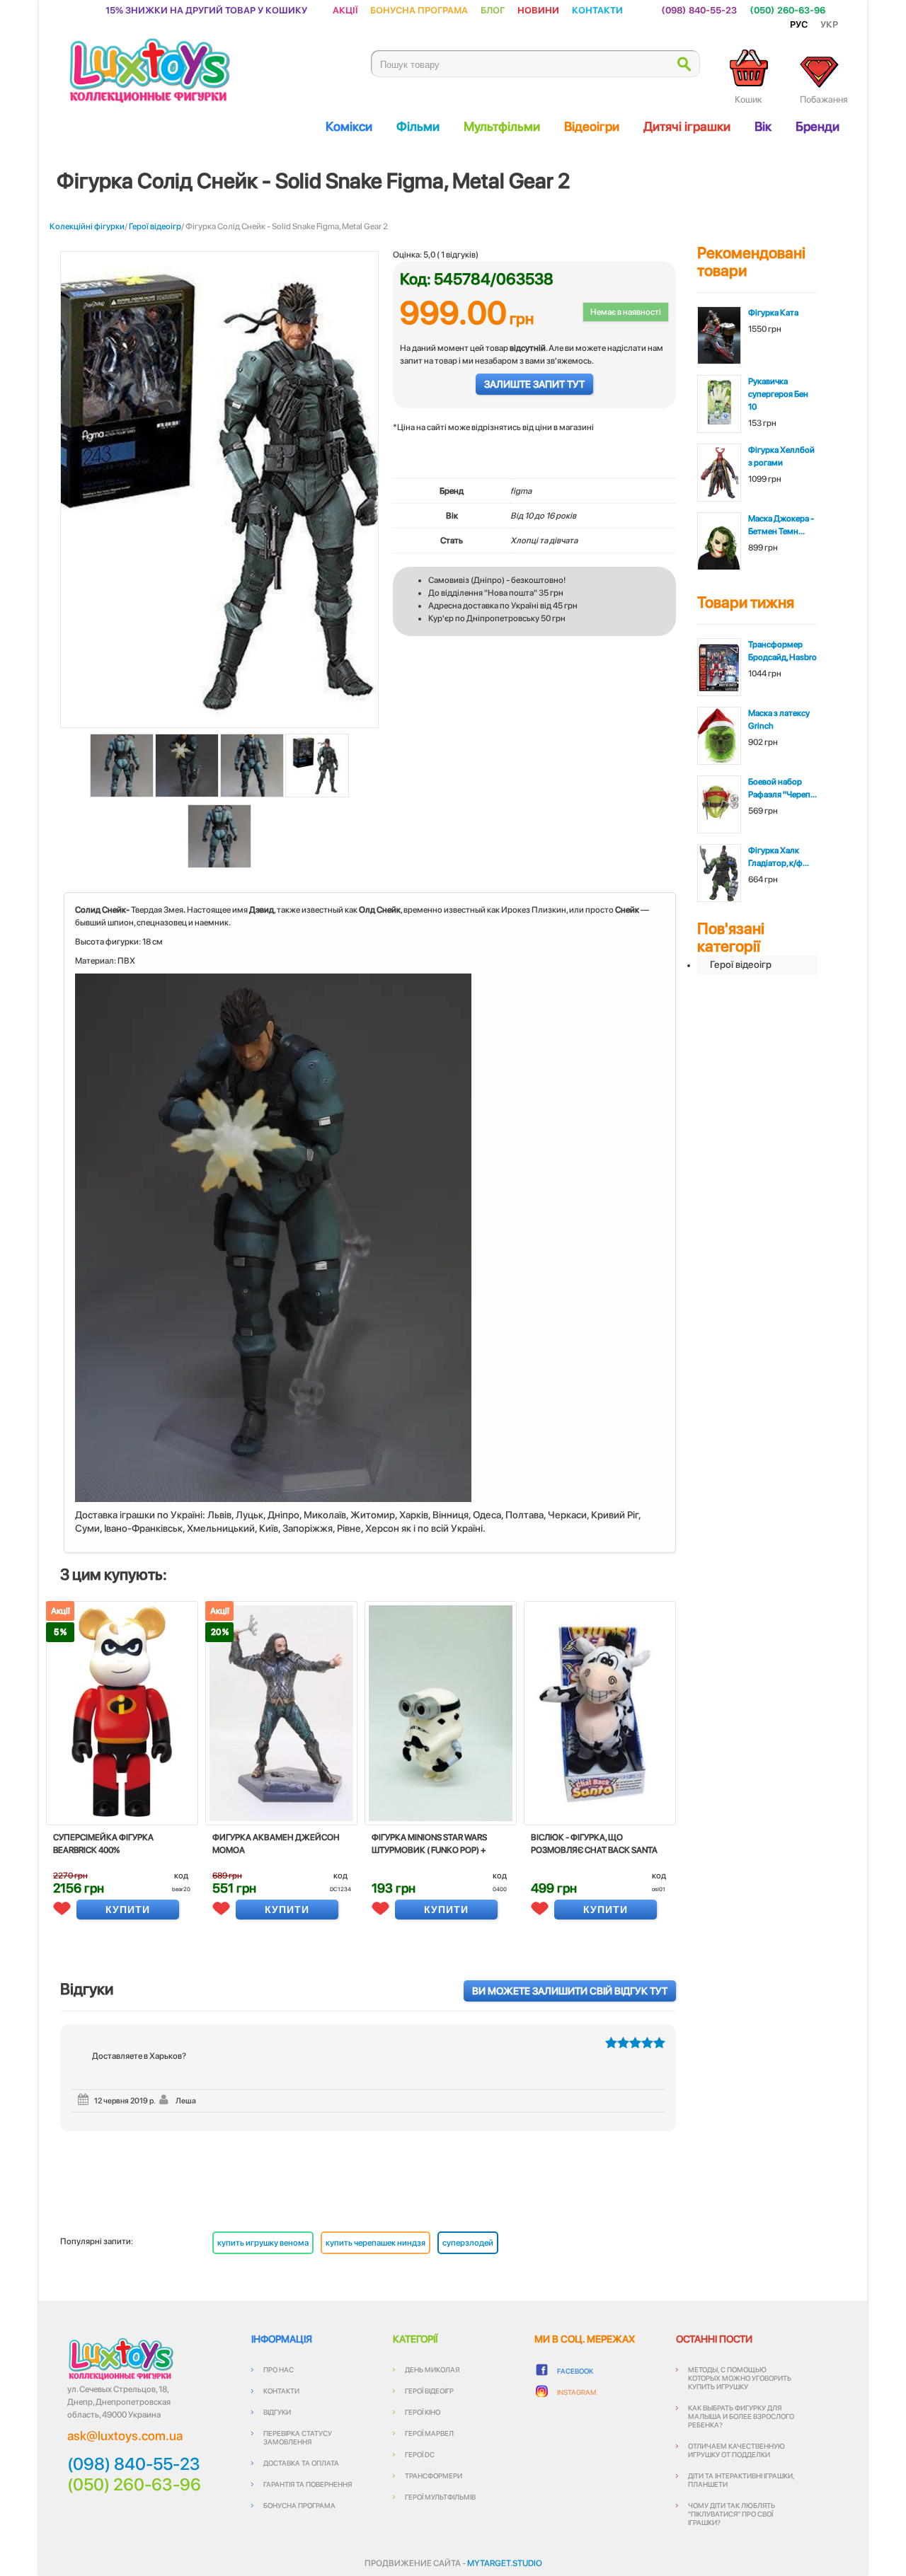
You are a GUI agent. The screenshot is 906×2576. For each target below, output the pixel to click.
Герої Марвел (429, 2433)
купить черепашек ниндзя (375, 2243)
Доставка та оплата (301, 2463)
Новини (538, 10)
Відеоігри (592, 126)
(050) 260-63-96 (787, 10)
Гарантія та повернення (308, 2484)
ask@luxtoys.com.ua (125, 2436)
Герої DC (420, 2454)
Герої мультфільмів (440, 2497)
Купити (128, 1910)
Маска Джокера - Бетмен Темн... (781, 525)
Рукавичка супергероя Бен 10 (778, 394)
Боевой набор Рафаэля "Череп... (782, 788)
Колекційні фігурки (87, 226)
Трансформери (434, 2476)
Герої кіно (423, 2412)
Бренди (818, 126)
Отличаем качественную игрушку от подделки (736, 2450)
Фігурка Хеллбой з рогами (781, 456)
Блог (493, 10)
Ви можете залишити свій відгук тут (570, 1991)
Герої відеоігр (155, 226)
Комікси (349, 126)
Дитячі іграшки (687, 126)
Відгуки (277, 2412)
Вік (763, 126)
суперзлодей (468, 2243)
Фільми (418, 126)
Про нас (279, 2369)
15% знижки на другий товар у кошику (206, 10)
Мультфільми (502, 126)
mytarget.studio (505, 2563)
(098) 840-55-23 (699, 10)
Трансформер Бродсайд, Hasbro (782, 651)
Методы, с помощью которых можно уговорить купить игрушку (740, 2378)
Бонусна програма (419, 10)
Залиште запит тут (534, 384)
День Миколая (432, 2369)
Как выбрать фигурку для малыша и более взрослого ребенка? (741, 2416)
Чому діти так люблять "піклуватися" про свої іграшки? (732, 2514)
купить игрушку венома (263, 2243)
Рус (799, 24)
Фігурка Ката (773, 313)
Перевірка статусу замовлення (298, 2437)
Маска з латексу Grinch (779, 720)
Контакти (597, 10)
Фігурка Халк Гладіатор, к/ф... (779, 857)
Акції (345, 10)
